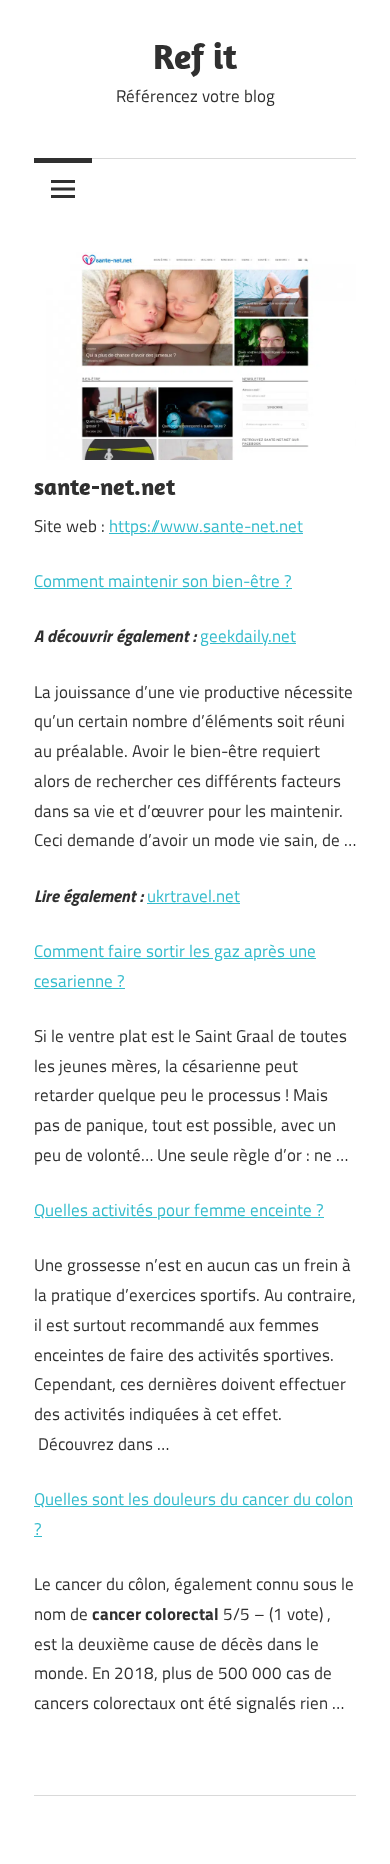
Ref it (195, 55)
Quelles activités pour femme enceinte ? (179, 1210)
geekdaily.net (248, 636)
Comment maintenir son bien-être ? (163, 581)
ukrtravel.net (193, 896)
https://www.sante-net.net (206, 526)
